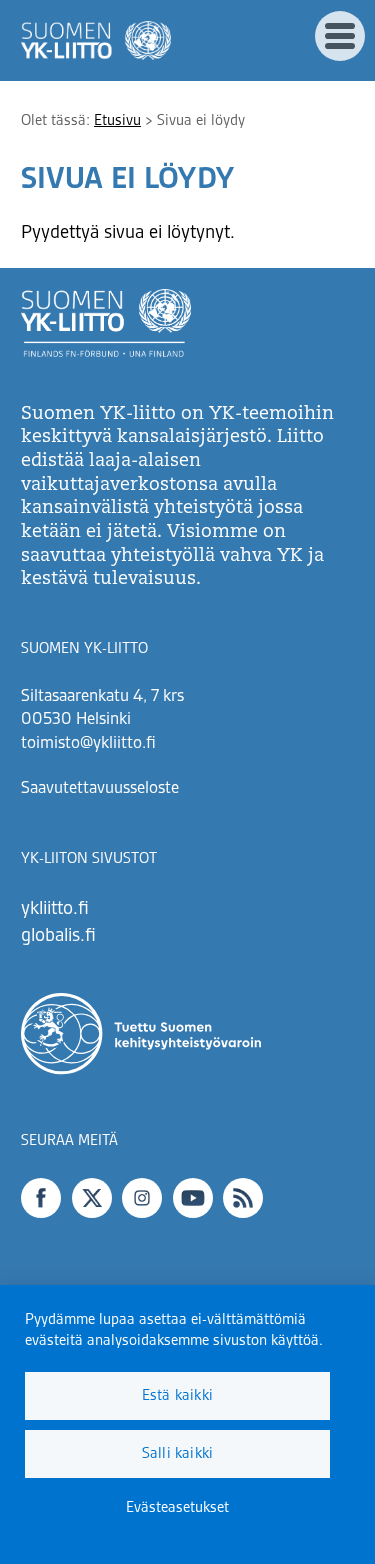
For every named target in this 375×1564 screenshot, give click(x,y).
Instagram (142, 1198)
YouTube (193, 1198)
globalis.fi (58, 936)
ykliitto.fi (55, 909)
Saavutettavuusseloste (100, 789)
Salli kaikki (177, 1454)
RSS (243, 1198)
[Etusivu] (96, 40)
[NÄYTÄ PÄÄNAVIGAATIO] (340, 36)
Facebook (41, 1198)
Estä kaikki (177, 1396)
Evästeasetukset (177, 1508)
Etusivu (117, 121)
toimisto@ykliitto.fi (88, 744)
